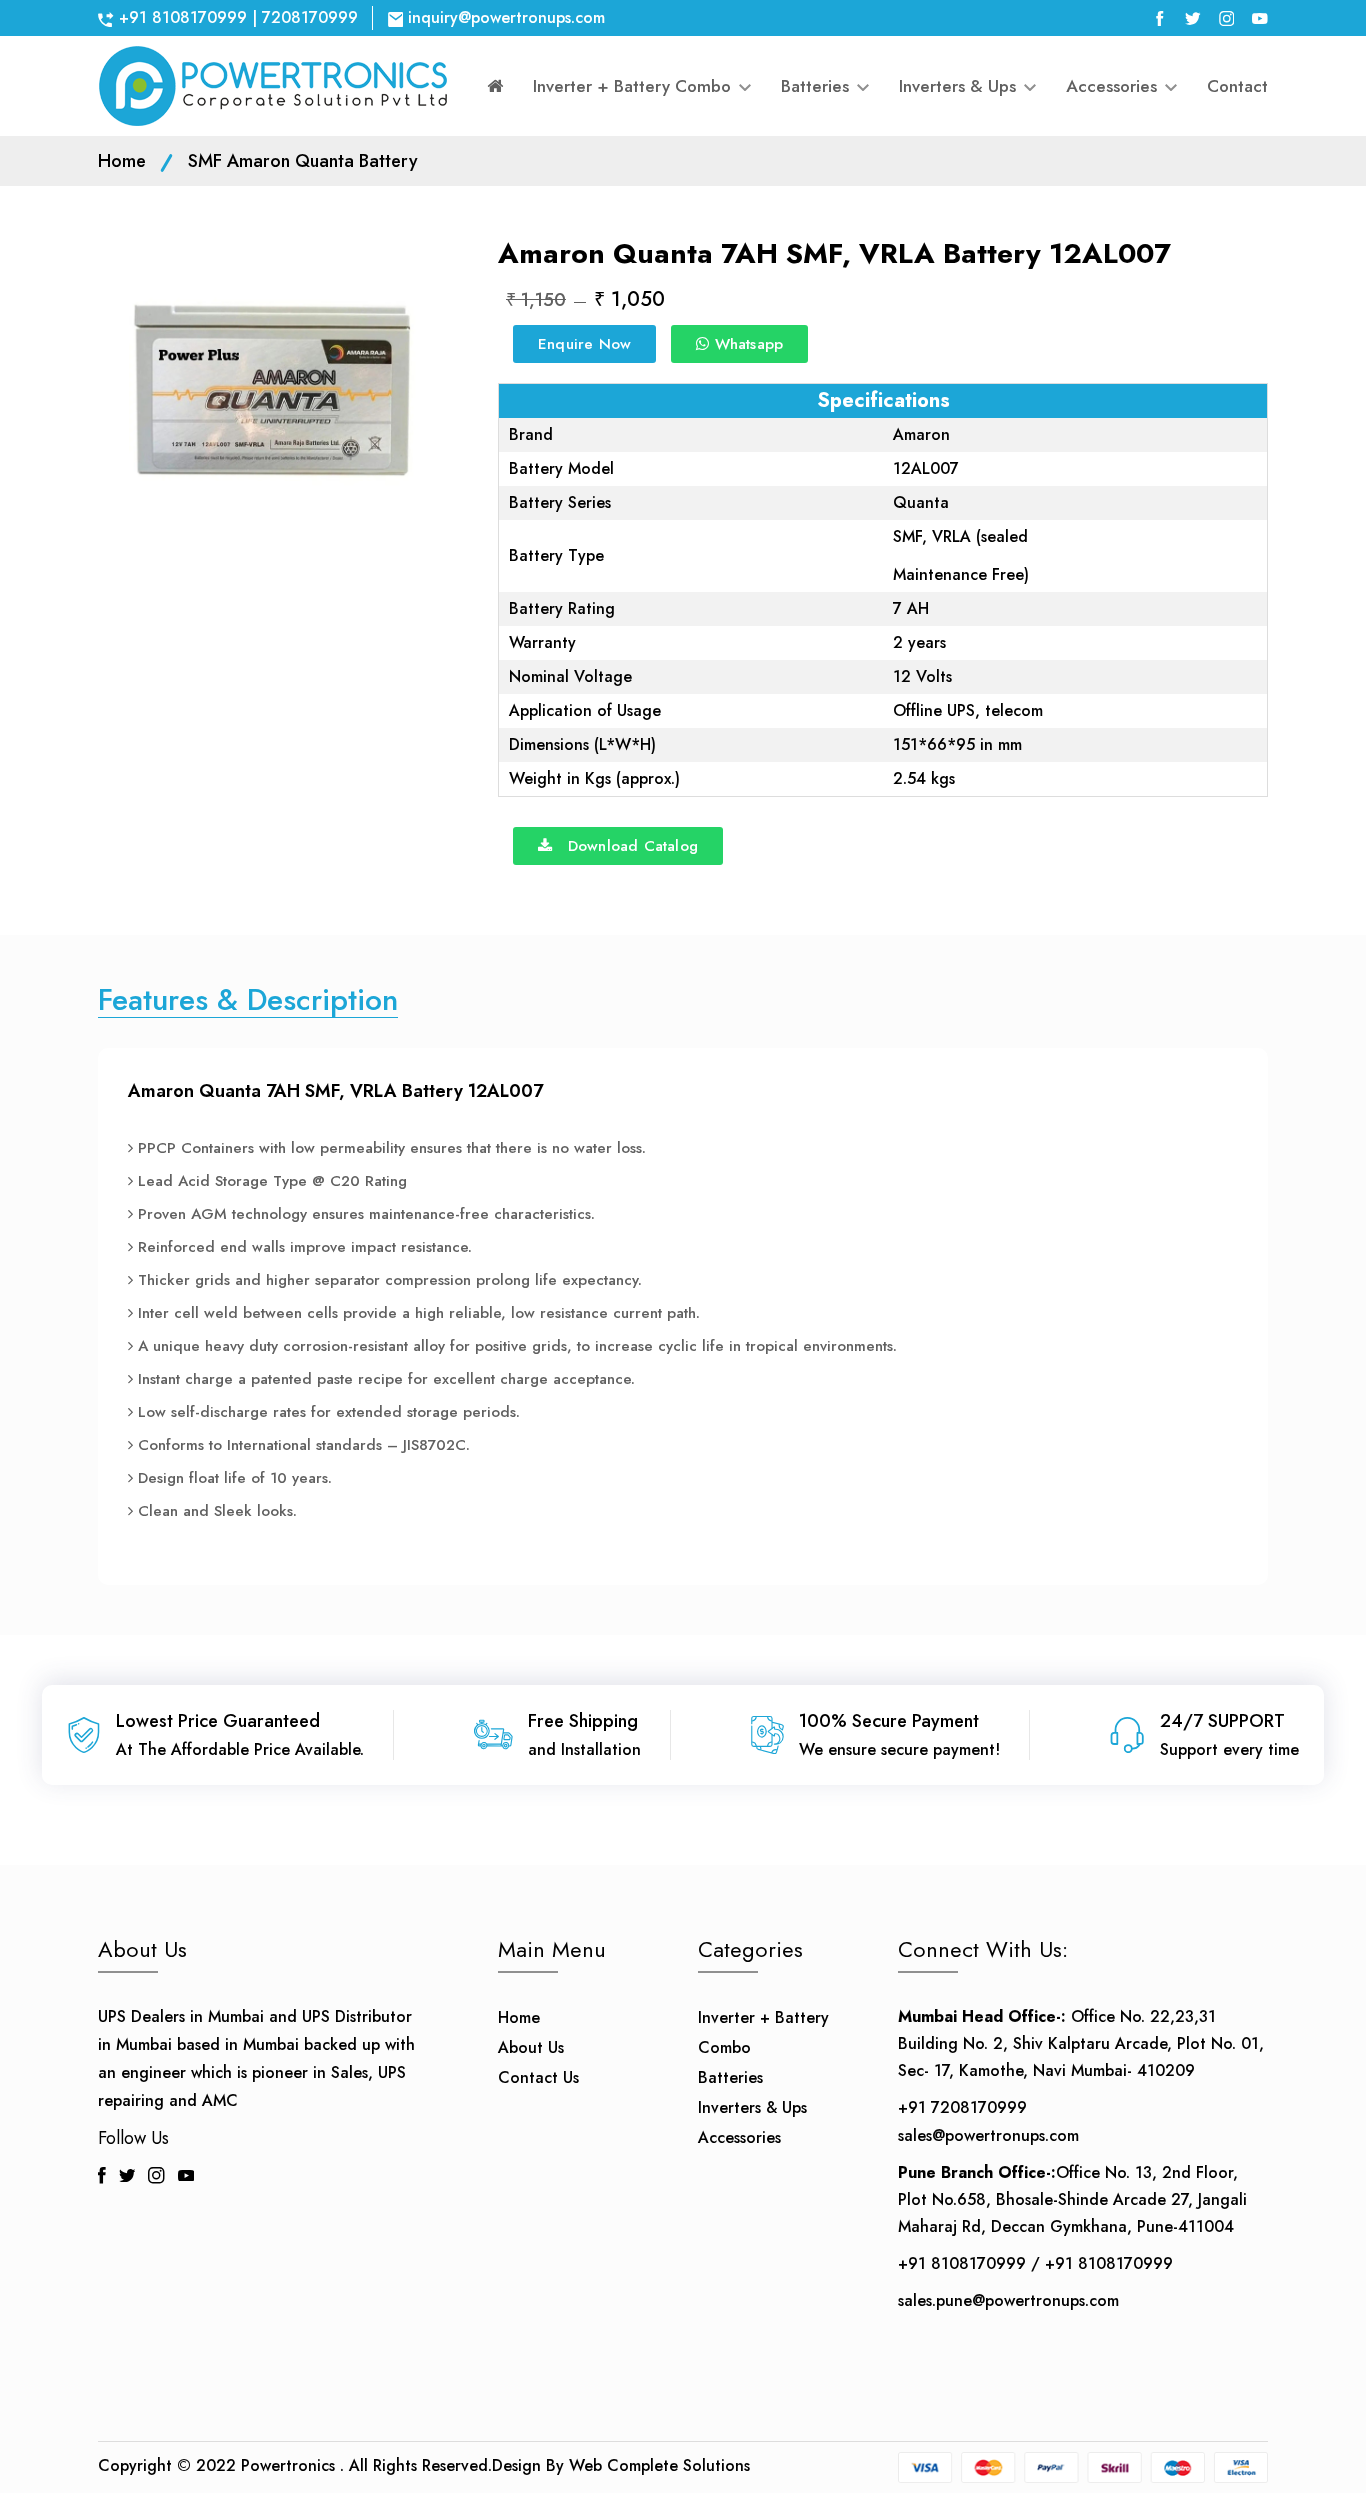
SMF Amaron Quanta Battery (303, 161)
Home (122, 161)
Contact (1237, 86)
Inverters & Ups (960, 86)
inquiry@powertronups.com (506, 17)
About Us (531, 2047)
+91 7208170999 (962, 2107)
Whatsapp (746, 344)
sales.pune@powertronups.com (1008, 2300)
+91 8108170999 (183, 17)
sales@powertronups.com (988, 2135)
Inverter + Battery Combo (634, 86)
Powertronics (288, 2465)
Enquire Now (584, 344)
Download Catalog (625, 846)
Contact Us (538, 2077)
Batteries (817, 86)
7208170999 (310, 17)
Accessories (1114, 86)
